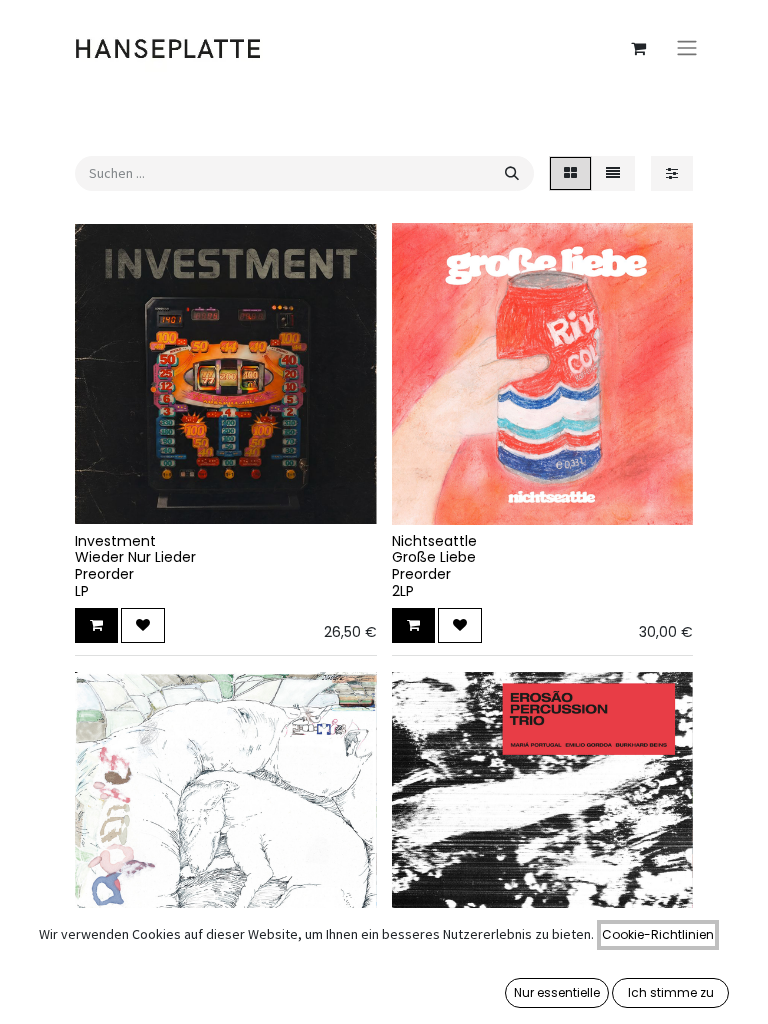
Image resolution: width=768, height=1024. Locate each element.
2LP (403, 591)
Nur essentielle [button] (557, 992)
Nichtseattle (434, 541)
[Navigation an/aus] (687, 48)
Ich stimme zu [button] (671, 992)
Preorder (104, 574)
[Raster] (570, 173)
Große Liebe (434, 557)
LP (82, 591)
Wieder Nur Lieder (135, 557)
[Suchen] (512, 173)
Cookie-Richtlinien (658, 934)
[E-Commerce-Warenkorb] (638, 48)
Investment (115, 541)
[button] (96, 625)
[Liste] (613, 173)
